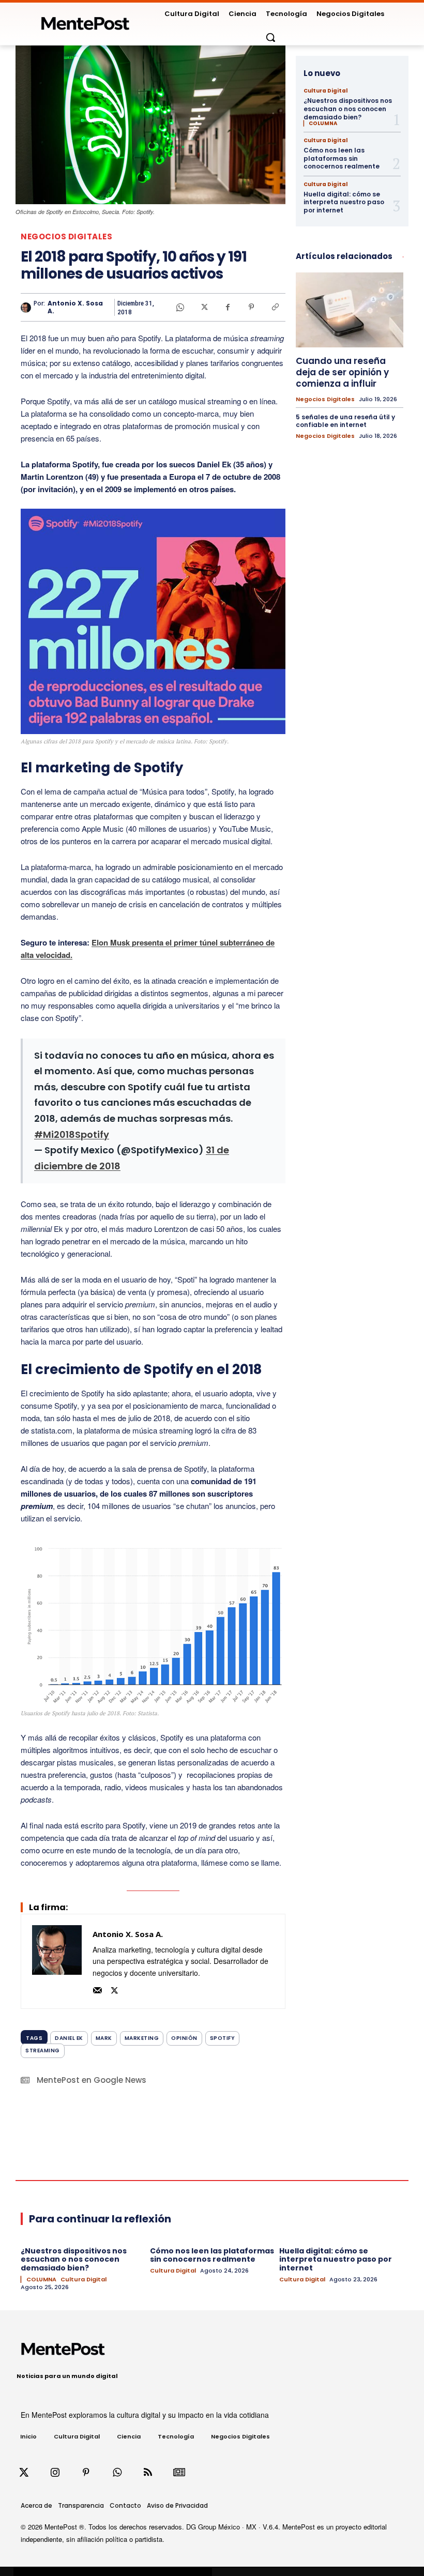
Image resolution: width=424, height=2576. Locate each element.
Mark (104, 2038)
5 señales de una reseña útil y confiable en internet (345, 421)
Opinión (184, 2038)
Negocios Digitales (66, 237)
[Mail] (97, 1989)
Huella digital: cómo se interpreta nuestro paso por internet (344, 202)
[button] (270, 37)
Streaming (43, 2051)
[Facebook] (228, 307)
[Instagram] (55, 2473)
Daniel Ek (69, 2038)
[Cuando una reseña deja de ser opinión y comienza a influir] (350, 310)
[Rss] (148, 2473)
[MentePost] (85, 20)
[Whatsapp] (117, 2473)
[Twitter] (24, 2473)
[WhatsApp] (180, 307)
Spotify (223, 2038)
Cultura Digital (325, 91)
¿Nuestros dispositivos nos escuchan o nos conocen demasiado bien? (348, 109)
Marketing (142, 2038)
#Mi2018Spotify (72, 1134)
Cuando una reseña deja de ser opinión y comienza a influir (342, 372)
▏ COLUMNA (320, 124)
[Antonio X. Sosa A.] (27, 308)
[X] (204, 307)
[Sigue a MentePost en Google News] (179, 2473)
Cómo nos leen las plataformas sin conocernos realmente (342, 158)
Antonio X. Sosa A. (75, 307)
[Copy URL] (275, 307)
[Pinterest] (251, 307)
